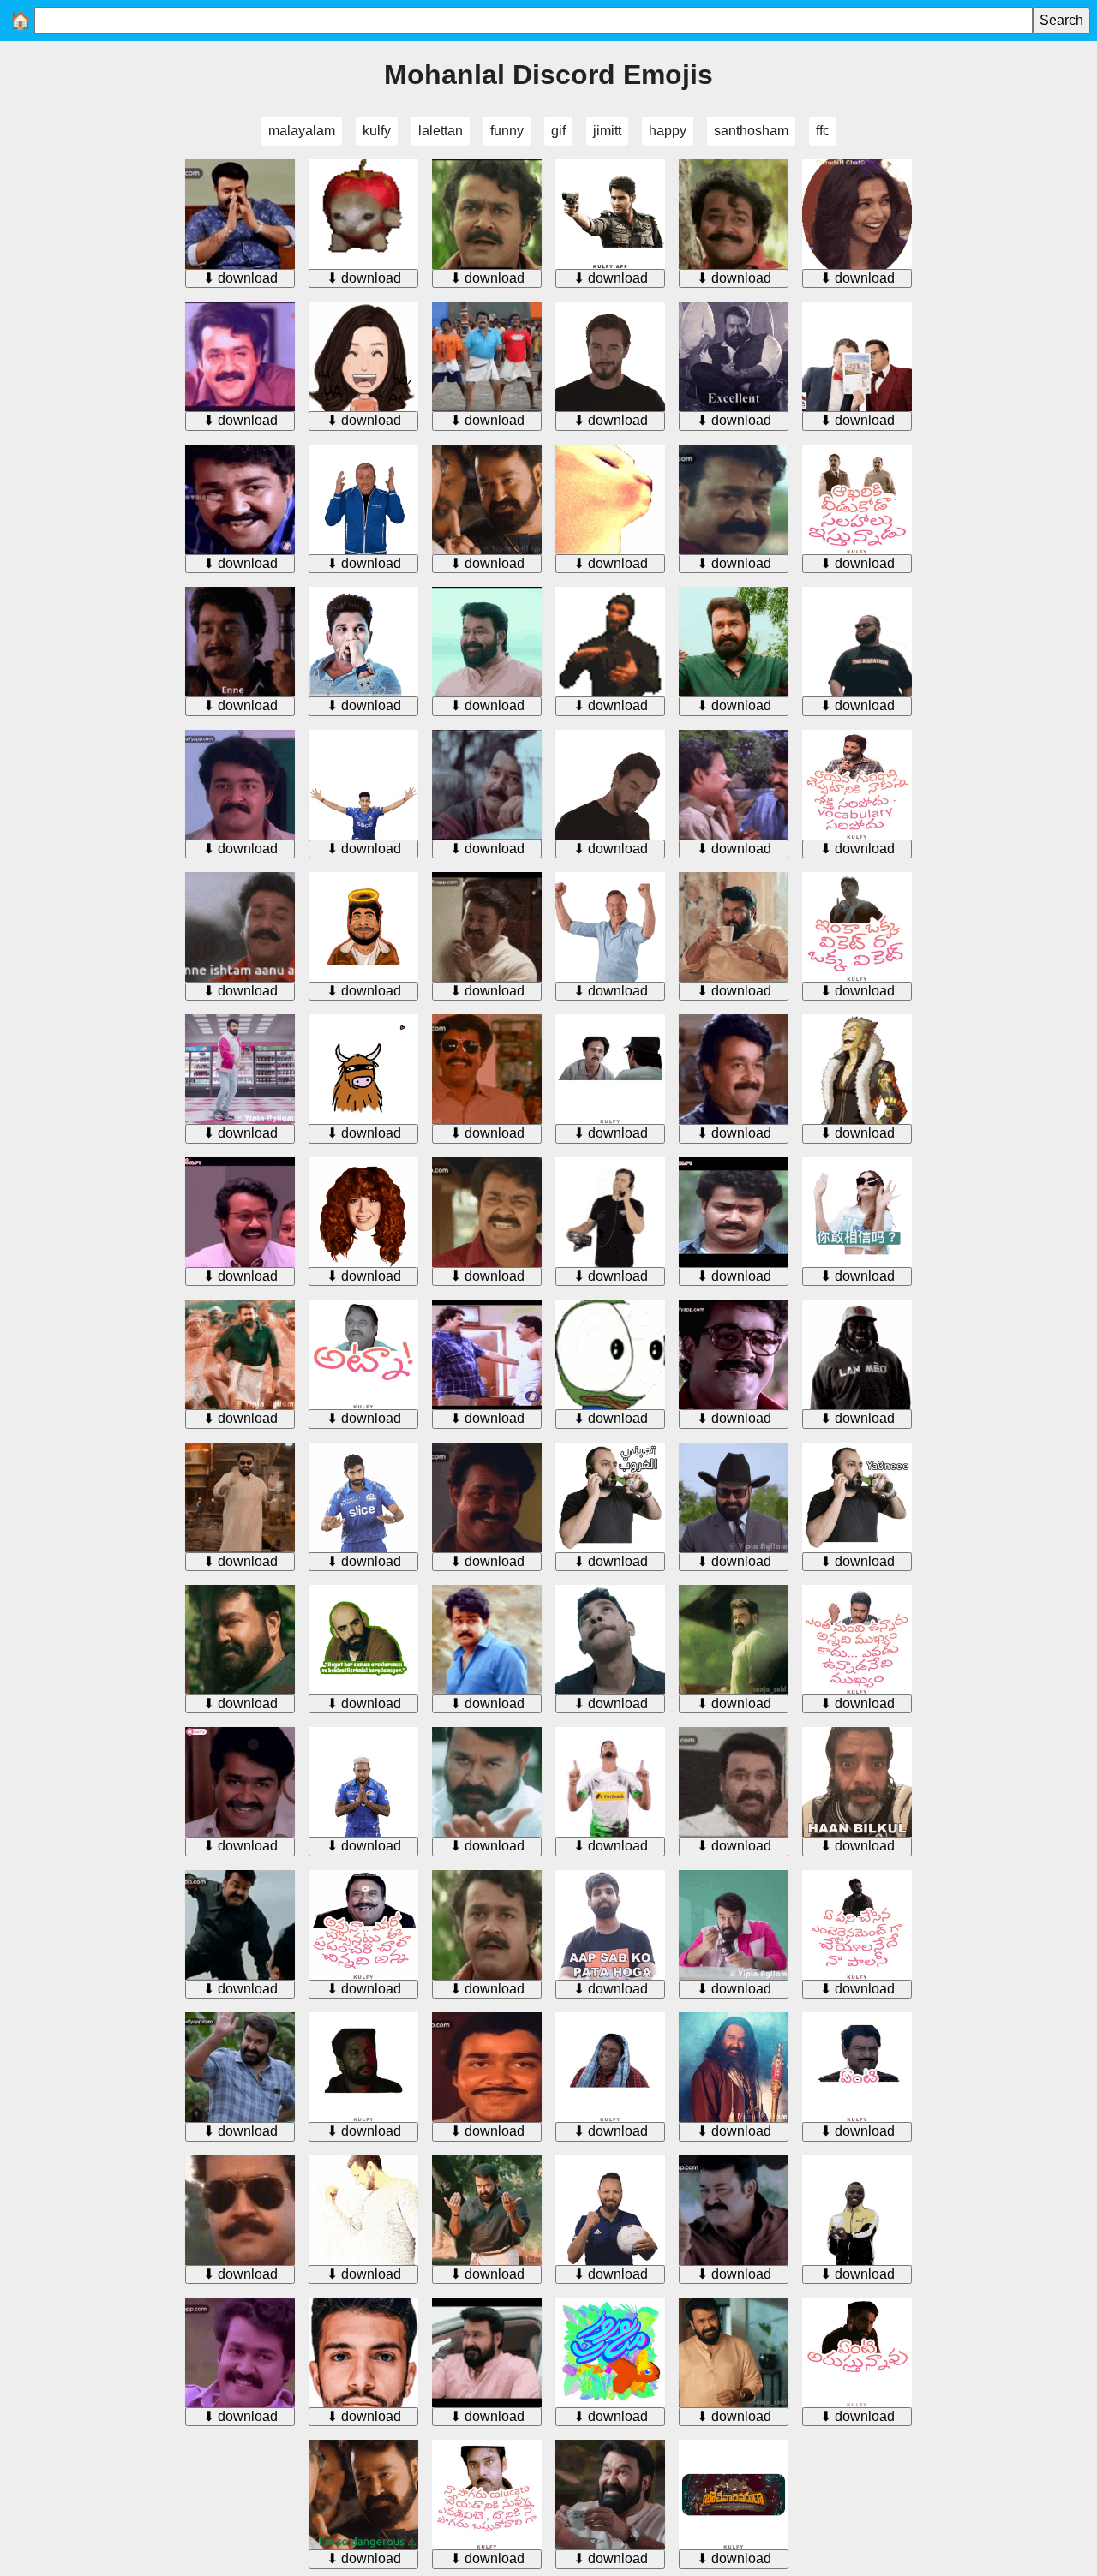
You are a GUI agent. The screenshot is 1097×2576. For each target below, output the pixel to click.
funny (507, 131)
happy (668, 131)
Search (1061, 20)
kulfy (377, 131)
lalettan (441, 131)
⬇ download (240, 278)
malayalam (302, 131)
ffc (823, 131)
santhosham (751, 131)
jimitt (607, 131)
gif (558, 131)
